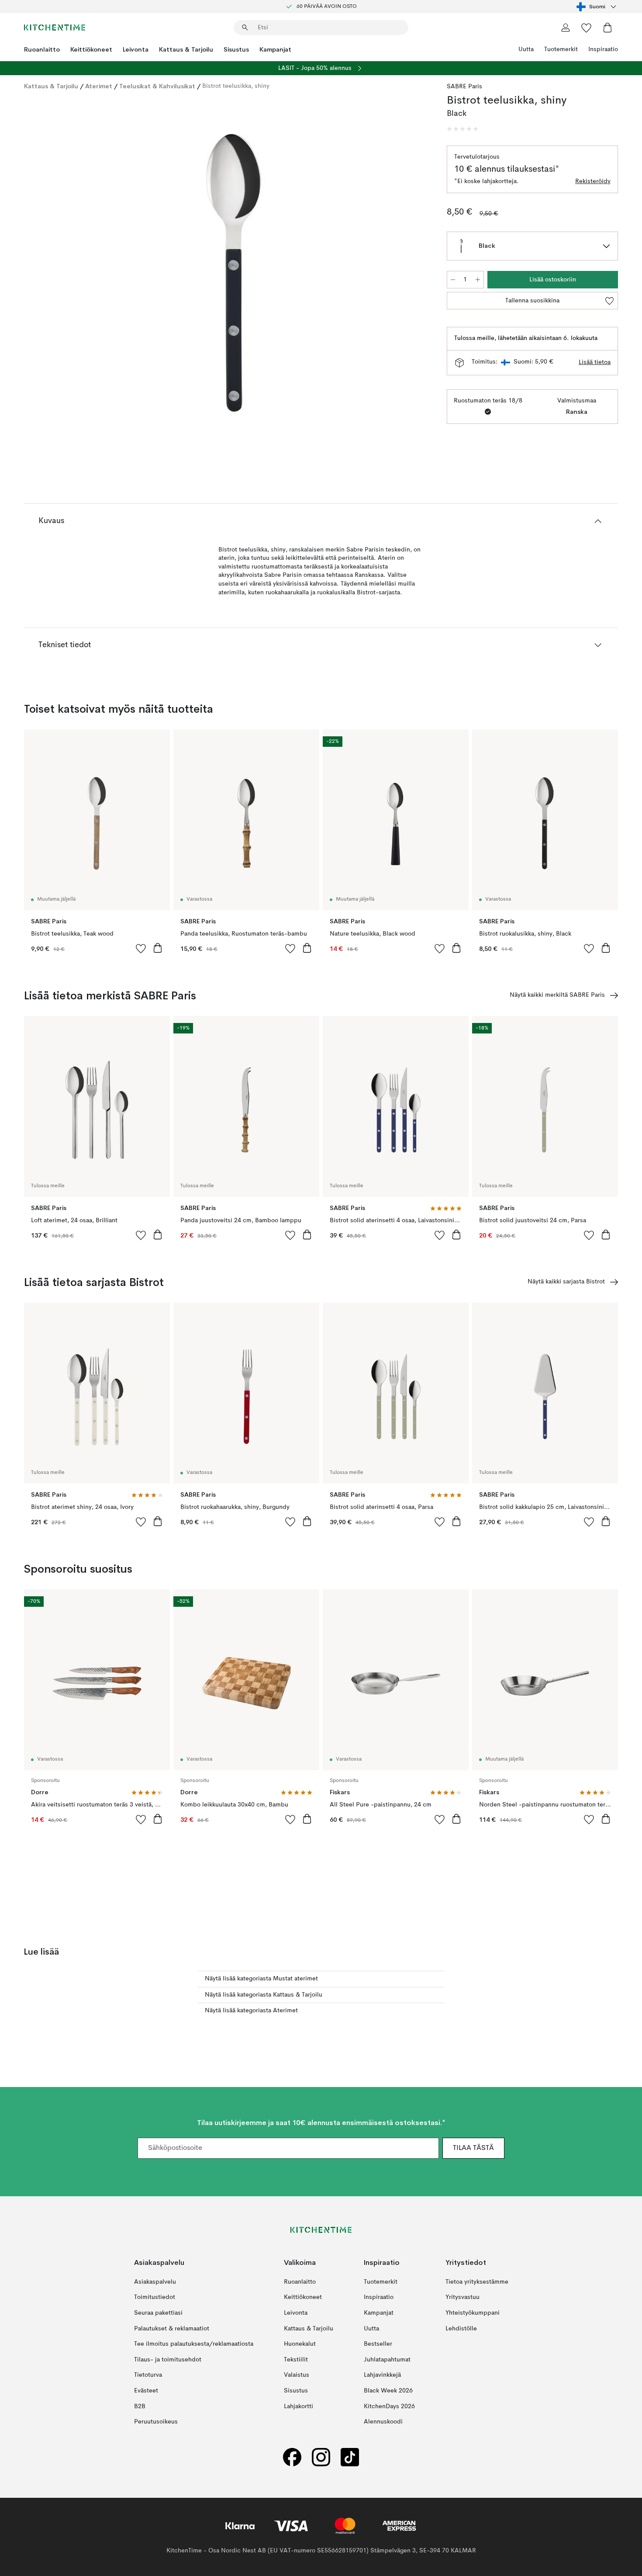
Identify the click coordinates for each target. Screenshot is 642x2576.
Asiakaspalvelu (155, 2282)
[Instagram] (321, 2457)
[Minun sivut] (566, 28)
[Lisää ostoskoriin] (158, 948)
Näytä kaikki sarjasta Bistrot (566, 1282)
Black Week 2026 (388, 2391)
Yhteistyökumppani (473, 2313)
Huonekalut (300, 2344)
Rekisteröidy (593, 181)
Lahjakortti (299, 2406)
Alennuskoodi (383, 2422)
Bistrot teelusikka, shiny (236, 86)
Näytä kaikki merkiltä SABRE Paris (557, 995)
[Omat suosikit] (587, 28)
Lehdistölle (461, 2328)
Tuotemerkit (561, 49)
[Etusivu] (55, 28)
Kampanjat (275, 49)
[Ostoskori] (607, 28)
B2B (140, 2406)
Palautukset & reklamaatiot (172, 2328)
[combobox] (597, 7)
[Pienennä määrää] (453, 280)
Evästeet (146, 2391)
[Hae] (245, 28)
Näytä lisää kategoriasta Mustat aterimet (261, 1979)
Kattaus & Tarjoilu (186, 49)
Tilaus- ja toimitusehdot (168, 2359)
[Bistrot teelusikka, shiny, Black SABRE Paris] (234, 273)
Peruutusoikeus (156, 2422)
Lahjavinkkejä (382, 2375)
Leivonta (136, 49)
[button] (463, 129)
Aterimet (99, 86)
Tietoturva (148, 2375)
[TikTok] (350, 2457)
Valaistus (297, 2375)
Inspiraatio (603, 49)
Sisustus (236, 49)
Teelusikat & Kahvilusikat (157, 86)
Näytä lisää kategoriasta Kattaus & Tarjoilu (264, 1995)
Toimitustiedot (155, 2297)
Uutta (526, 49)
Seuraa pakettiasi (158, 2313)
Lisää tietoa (595, 362)
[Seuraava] (414, 274)
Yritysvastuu (463, 2297)
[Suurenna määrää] (478, 280)
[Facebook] (292, 2457)
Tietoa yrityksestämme (477, 2282)
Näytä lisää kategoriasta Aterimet (251, 2011)
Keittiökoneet (91, 49)
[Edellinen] (54, 274)
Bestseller (378, 2344)
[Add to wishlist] (141, 948)
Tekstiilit (296, 2359)
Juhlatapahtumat (387, 2359)
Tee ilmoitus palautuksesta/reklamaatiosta (194, 2344)
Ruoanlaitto (42, 49)
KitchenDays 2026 (389, 2406)
